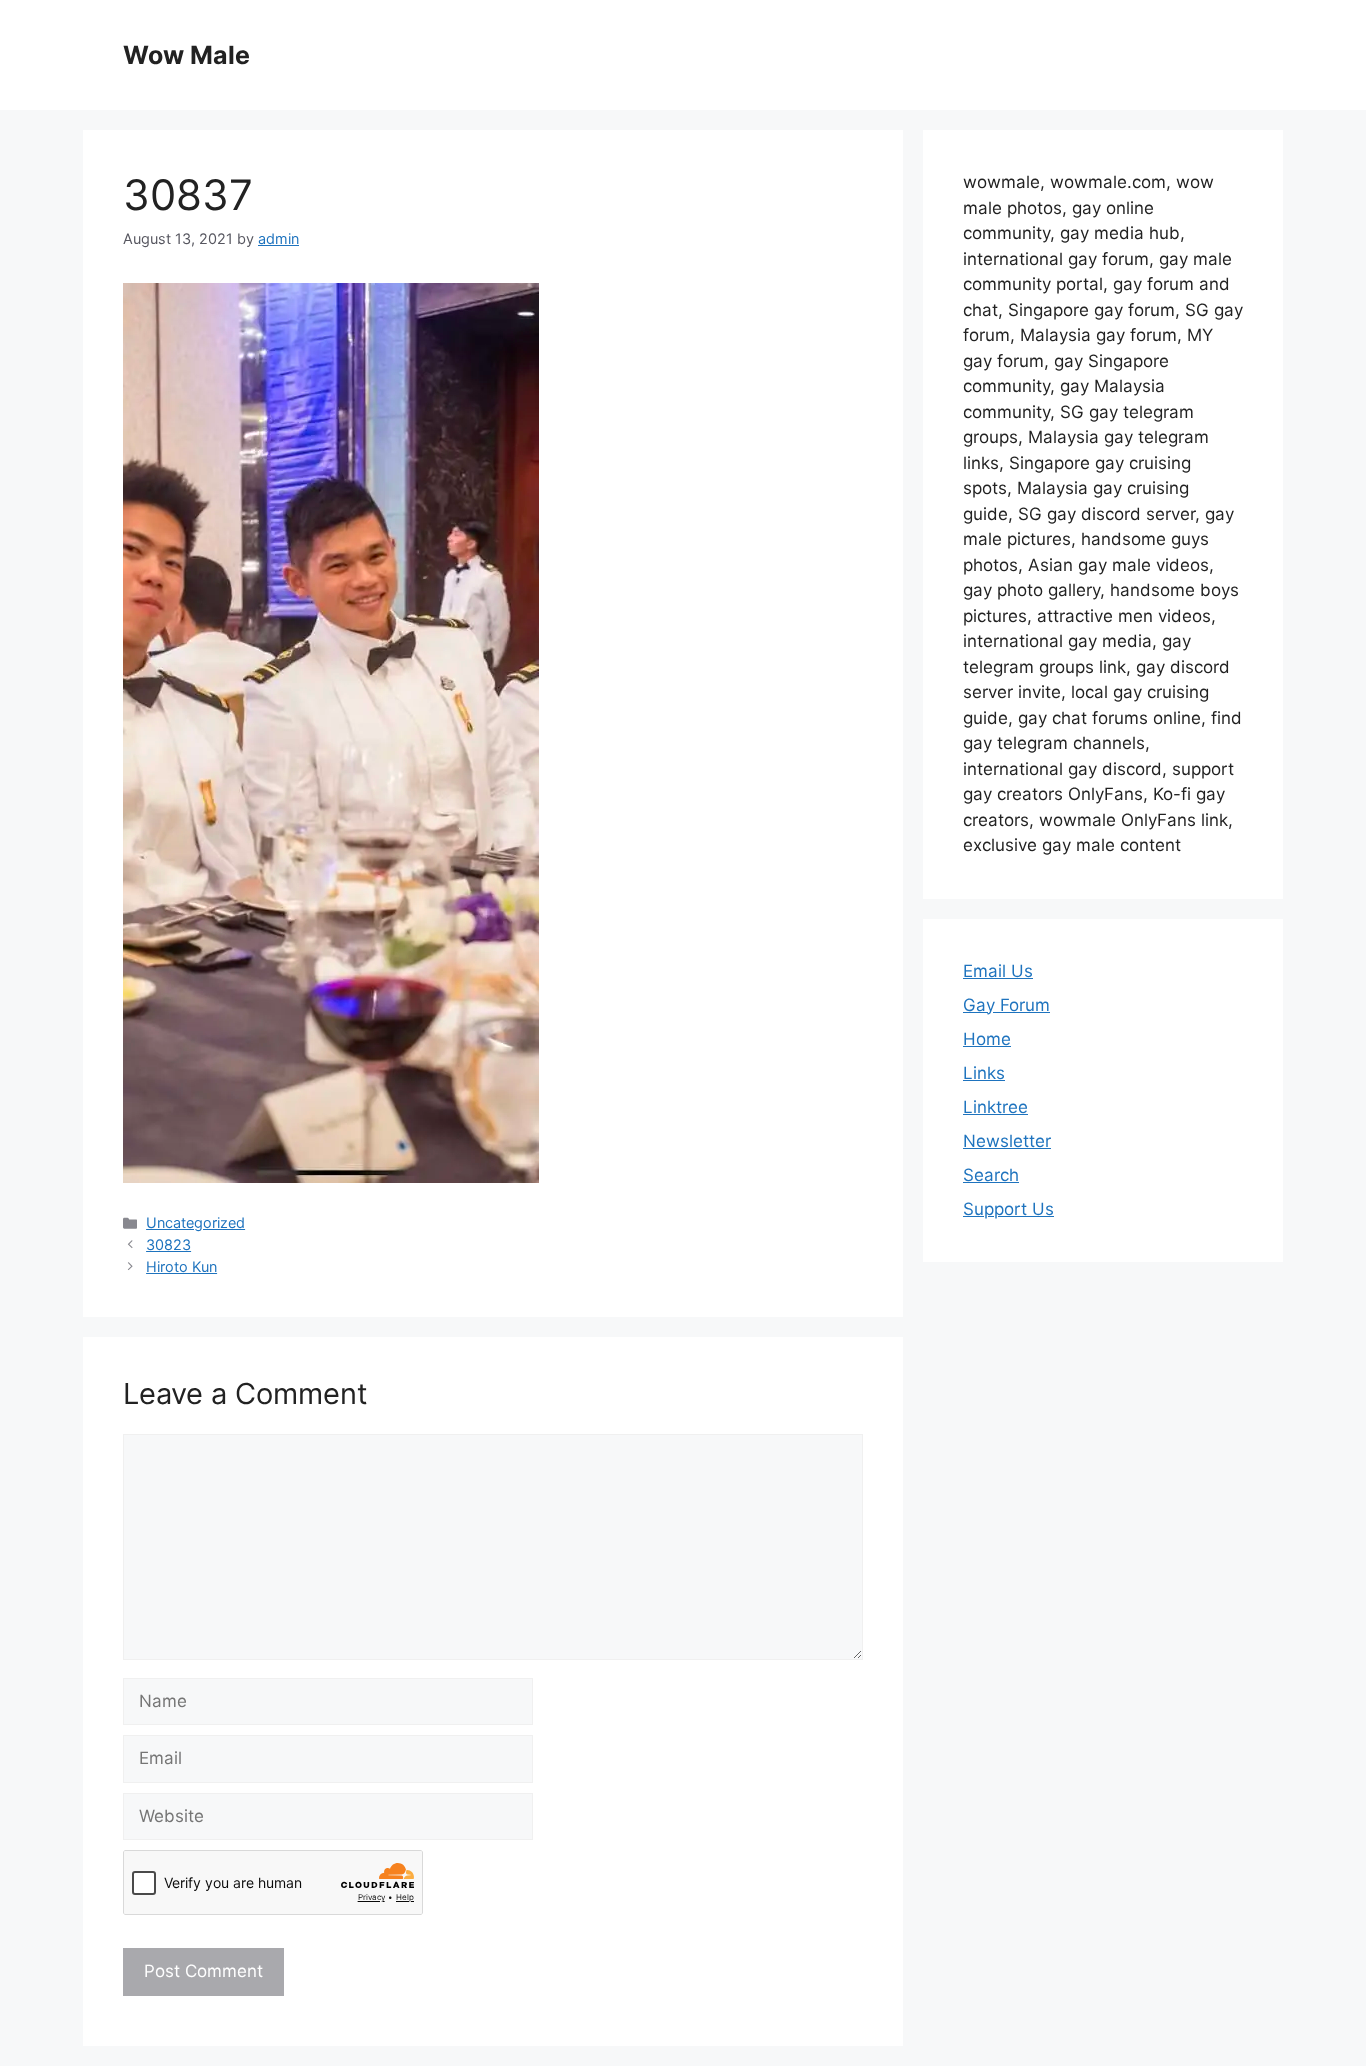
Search (991, 1175)
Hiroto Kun (181, 1266)
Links (984, 1073)
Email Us (998, 971)
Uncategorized (195, 1222)
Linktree (995, 1107)
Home (987, 1039)
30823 (168, 1244)
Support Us (1008, 1209)
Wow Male (186, 55)
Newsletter (1007, 1141)
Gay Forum (1006, 1005)
